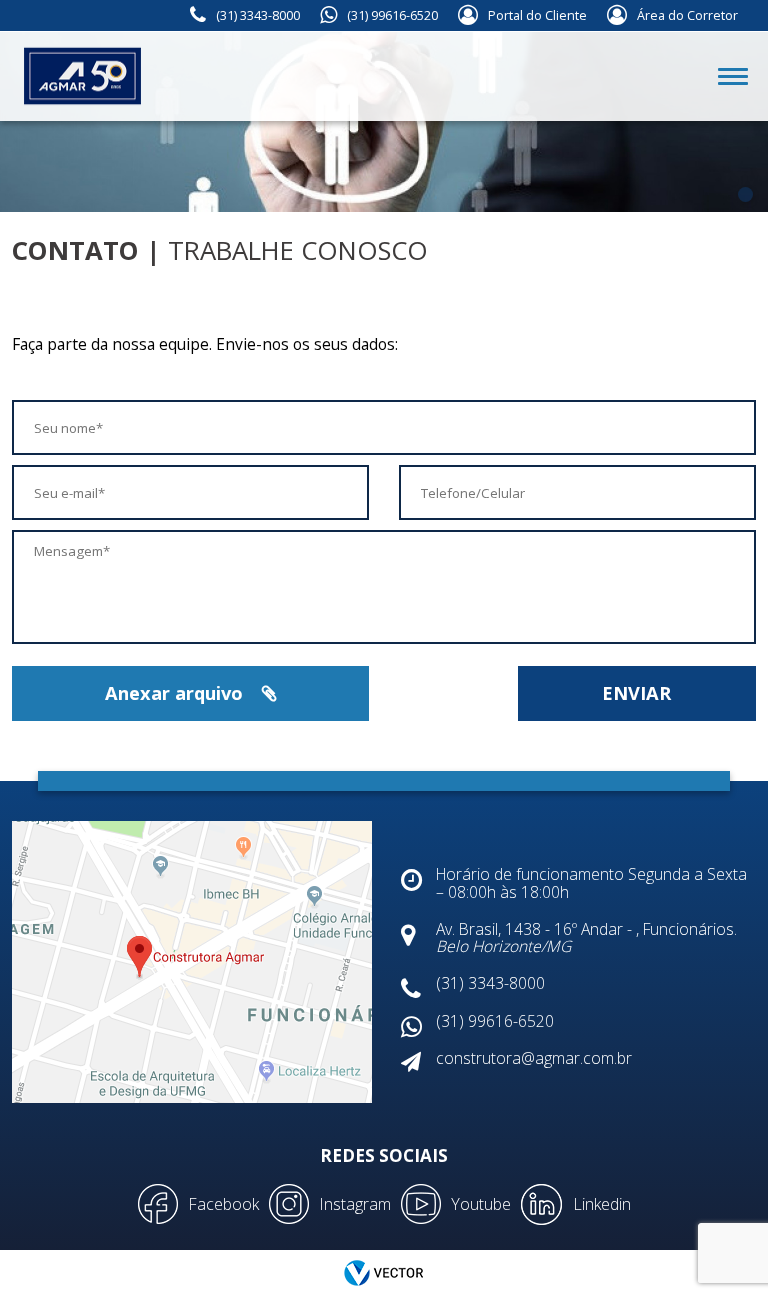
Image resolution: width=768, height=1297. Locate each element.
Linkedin (602, 1204)
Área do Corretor (687, 15)
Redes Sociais (384, 1155)
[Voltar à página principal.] (60, 76)
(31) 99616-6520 (392, 15)
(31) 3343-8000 (258, 15)
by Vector (384, 1273)
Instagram (355, 1204)
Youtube (481, 1204)
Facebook (223, 1204)
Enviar (636, 693)
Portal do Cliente (537, 15)
